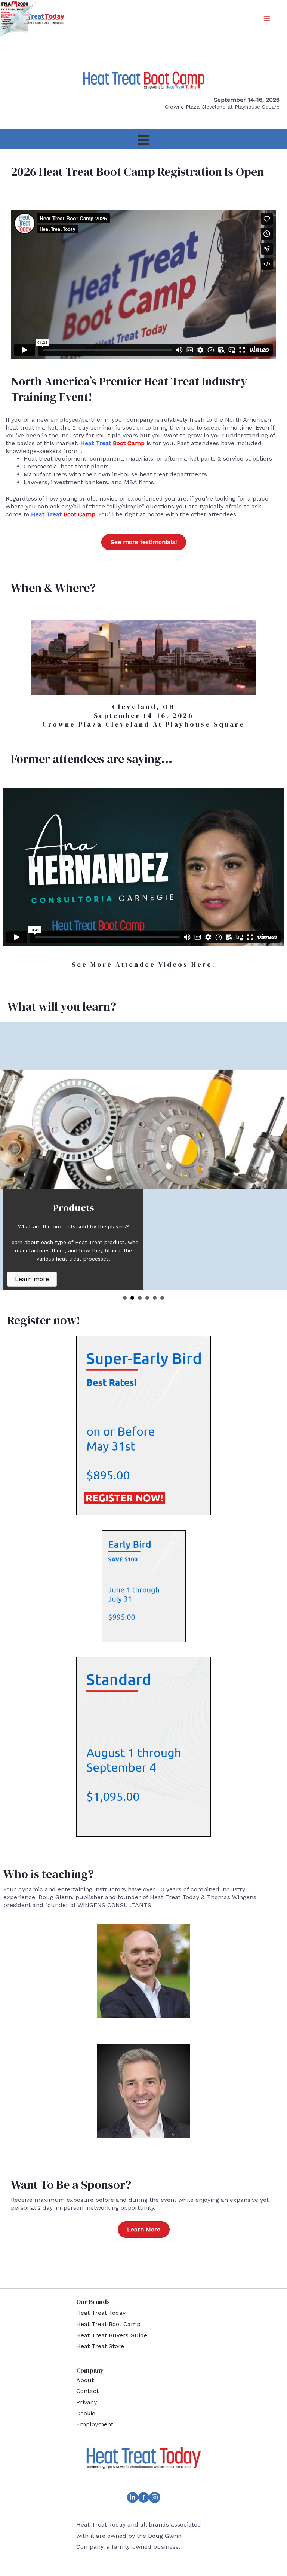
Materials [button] (155, 1298)
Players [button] (125, 1298)
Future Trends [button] (162, 1298)
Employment (95, 2424)
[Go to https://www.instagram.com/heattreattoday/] (155, 2499)
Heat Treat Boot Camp (108, 2324)
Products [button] (132, 1298)
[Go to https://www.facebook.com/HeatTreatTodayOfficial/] (143, 2499)
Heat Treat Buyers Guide (112, 2335)
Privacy (87, 2402)
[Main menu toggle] (267, 19)
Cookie (86, 2413)
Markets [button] (147, 1298)
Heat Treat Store (100, 2346)
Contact (87, 2391)
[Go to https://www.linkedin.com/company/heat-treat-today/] (132, 2499)
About (85, 2380)
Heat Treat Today (101, 2313)
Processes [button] (140, 1298)
